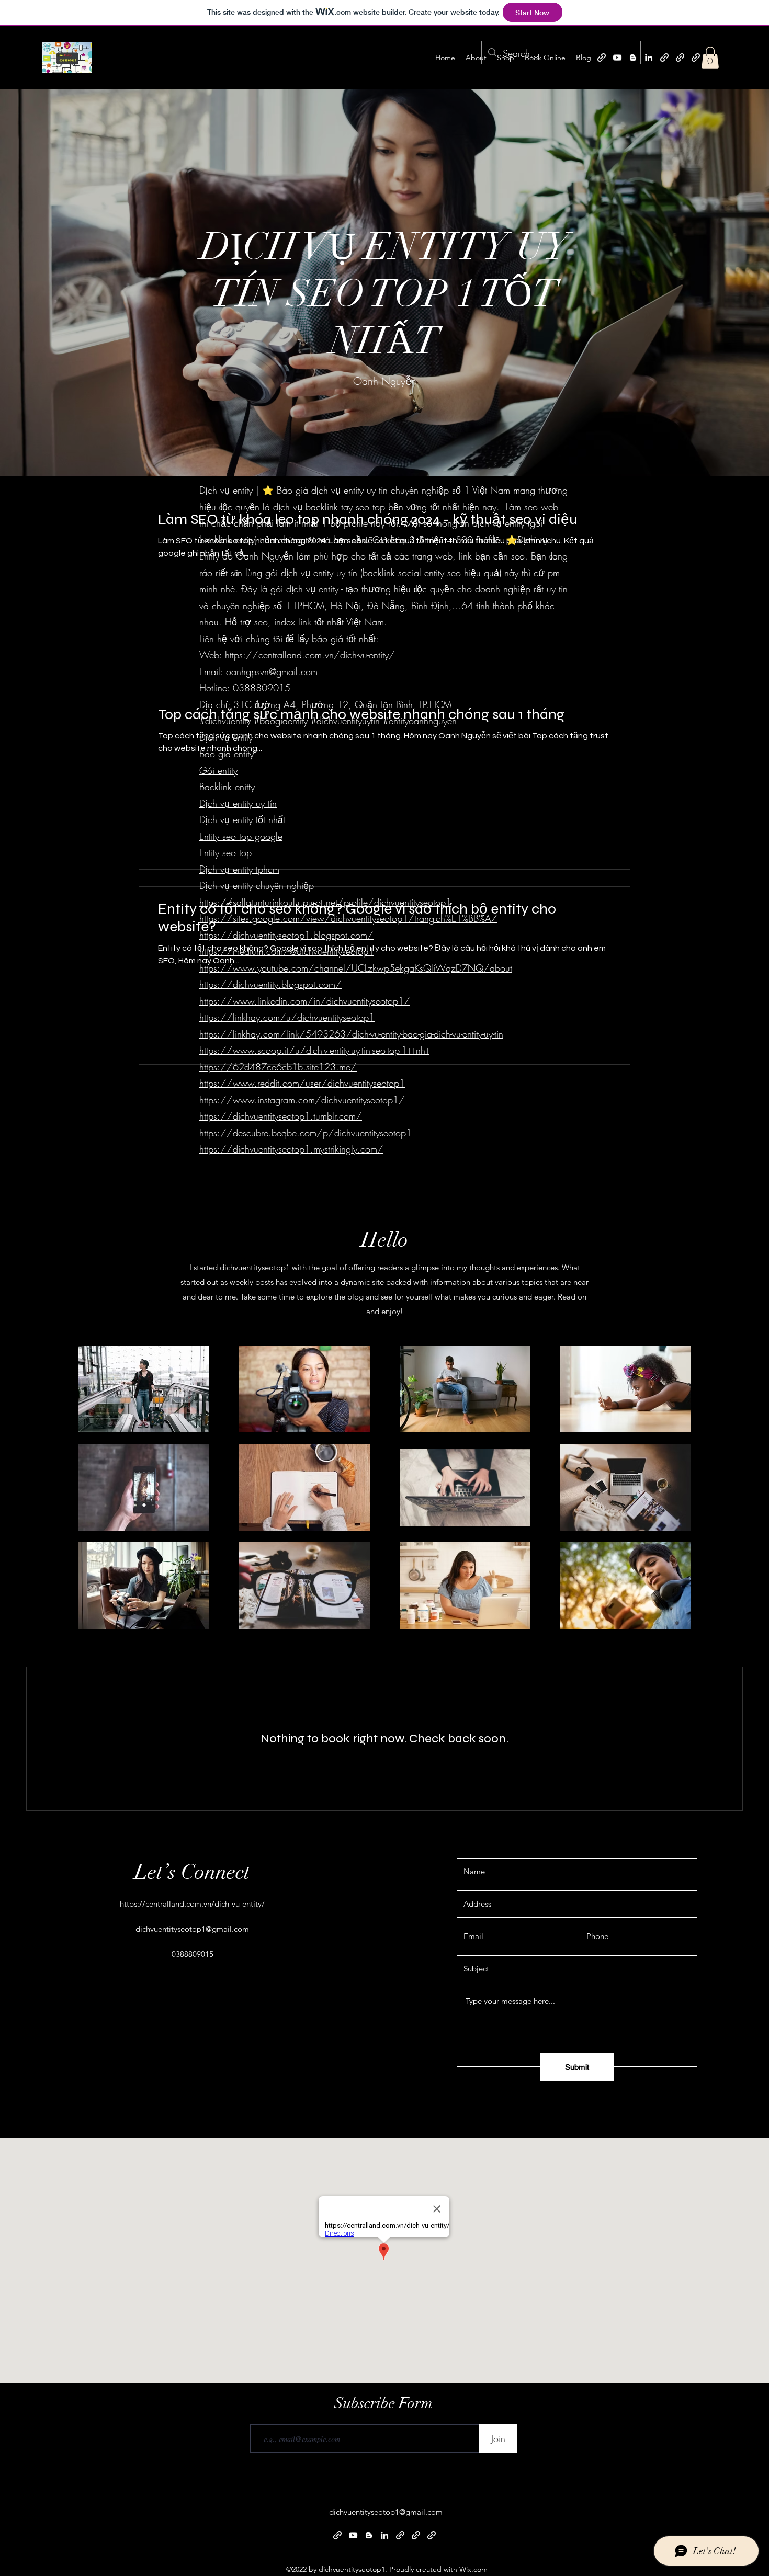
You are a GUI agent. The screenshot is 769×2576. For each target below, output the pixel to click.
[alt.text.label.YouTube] (617, 58)
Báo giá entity (227, 754)
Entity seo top (225, 852)
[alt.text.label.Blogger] (633, 58)
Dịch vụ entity (226, 737)
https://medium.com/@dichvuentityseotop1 (287, 951)
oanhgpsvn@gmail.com (272, 671)
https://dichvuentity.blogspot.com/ (270, 984)
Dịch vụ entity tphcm (239, 869)
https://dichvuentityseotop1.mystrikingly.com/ (291, 1149)
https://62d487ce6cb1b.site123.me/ (278, 1067)
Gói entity (218, 770)
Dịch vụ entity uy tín (238, 803)
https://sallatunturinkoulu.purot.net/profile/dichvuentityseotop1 (325, 902)
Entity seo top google (241, 836)
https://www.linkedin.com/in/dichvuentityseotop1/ (305, 1001)
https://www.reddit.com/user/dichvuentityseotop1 (302, 1083)
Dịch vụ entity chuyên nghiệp (257, 885)
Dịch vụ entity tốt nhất (242, 819)
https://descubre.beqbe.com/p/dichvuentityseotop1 (306, 1133)
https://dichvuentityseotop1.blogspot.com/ (286, 935)
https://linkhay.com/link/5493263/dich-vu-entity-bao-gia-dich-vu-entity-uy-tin (351, 1034)
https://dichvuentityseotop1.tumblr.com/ (281, 1116)
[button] (710, 58)
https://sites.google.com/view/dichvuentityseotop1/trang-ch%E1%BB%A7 (348, 918)
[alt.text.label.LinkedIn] (649, 58)
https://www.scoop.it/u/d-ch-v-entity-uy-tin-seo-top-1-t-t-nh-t (314, 1050)
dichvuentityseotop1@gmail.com (192, 1929)
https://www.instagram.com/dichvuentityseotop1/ (302, 1100)
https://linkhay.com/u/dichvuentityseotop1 (287, 1017)
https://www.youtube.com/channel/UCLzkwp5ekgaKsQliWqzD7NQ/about (356, 968)
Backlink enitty (227, 787)
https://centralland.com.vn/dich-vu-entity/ (310, 655)
